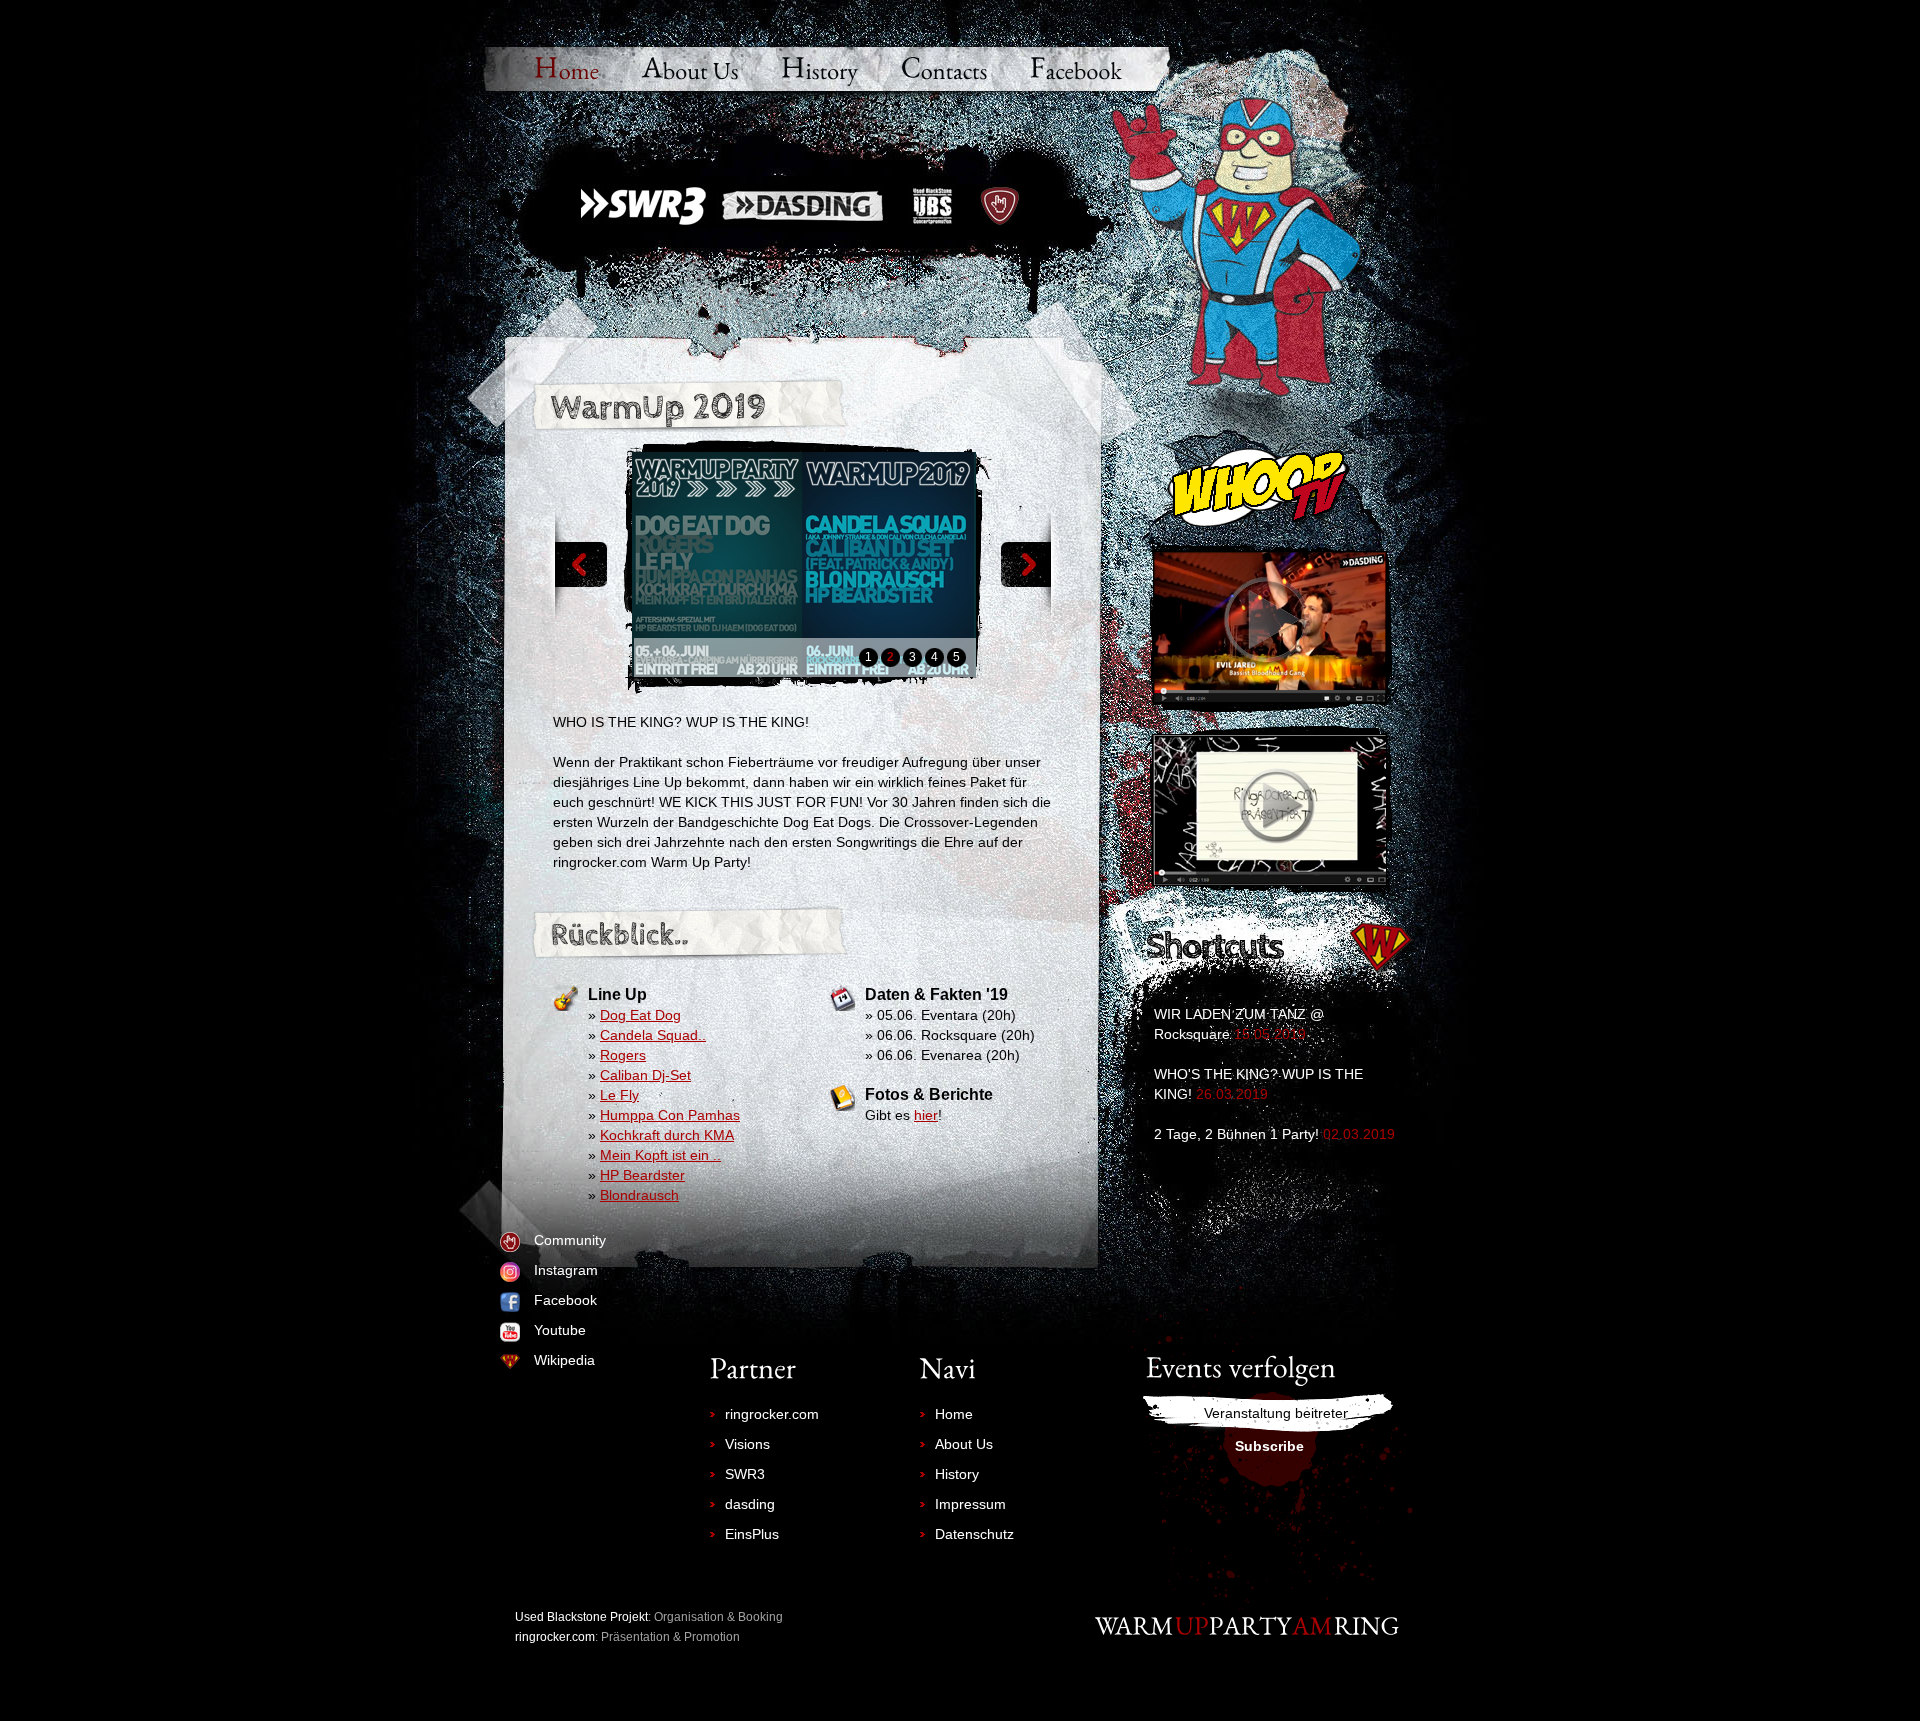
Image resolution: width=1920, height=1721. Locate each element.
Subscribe (1269, 1446)
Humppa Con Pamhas (670, 1115)
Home (954, 1414)
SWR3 (745, 1474)
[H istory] (820, 70)
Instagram (566, 1270)
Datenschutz (974, 1534)
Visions (747, 1444)
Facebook (565, 1300)
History (957, 1474)
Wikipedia (564, 1360)
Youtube (560, 1330)
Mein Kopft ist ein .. (660, 1155)
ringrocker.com (772, 1414)
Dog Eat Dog (640, 1015)
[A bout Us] (690, 70)
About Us (964, 1444)
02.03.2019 (1359, 1134)
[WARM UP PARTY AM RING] (1247, 1625)
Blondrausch (639, 1195)
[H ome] (567, 70)
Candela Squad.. (653, 1035)
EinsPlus (752, 1534)
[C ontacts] (944, 70)
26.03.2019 (1232, 1094)
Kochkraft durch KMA (667, 1135)
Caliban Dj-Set (645, 1075)
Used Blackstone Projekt (581, 1617)
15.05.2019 (1270, 1034)
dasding (750, 1504)
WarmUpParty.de (801, 206)
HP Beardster (642, 1175)
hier (926, 1115)
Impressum (970, 1504)
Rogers (623, 1055)
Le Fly (619, 1095)
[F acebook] (1076, 70)
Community (570, 1240)
